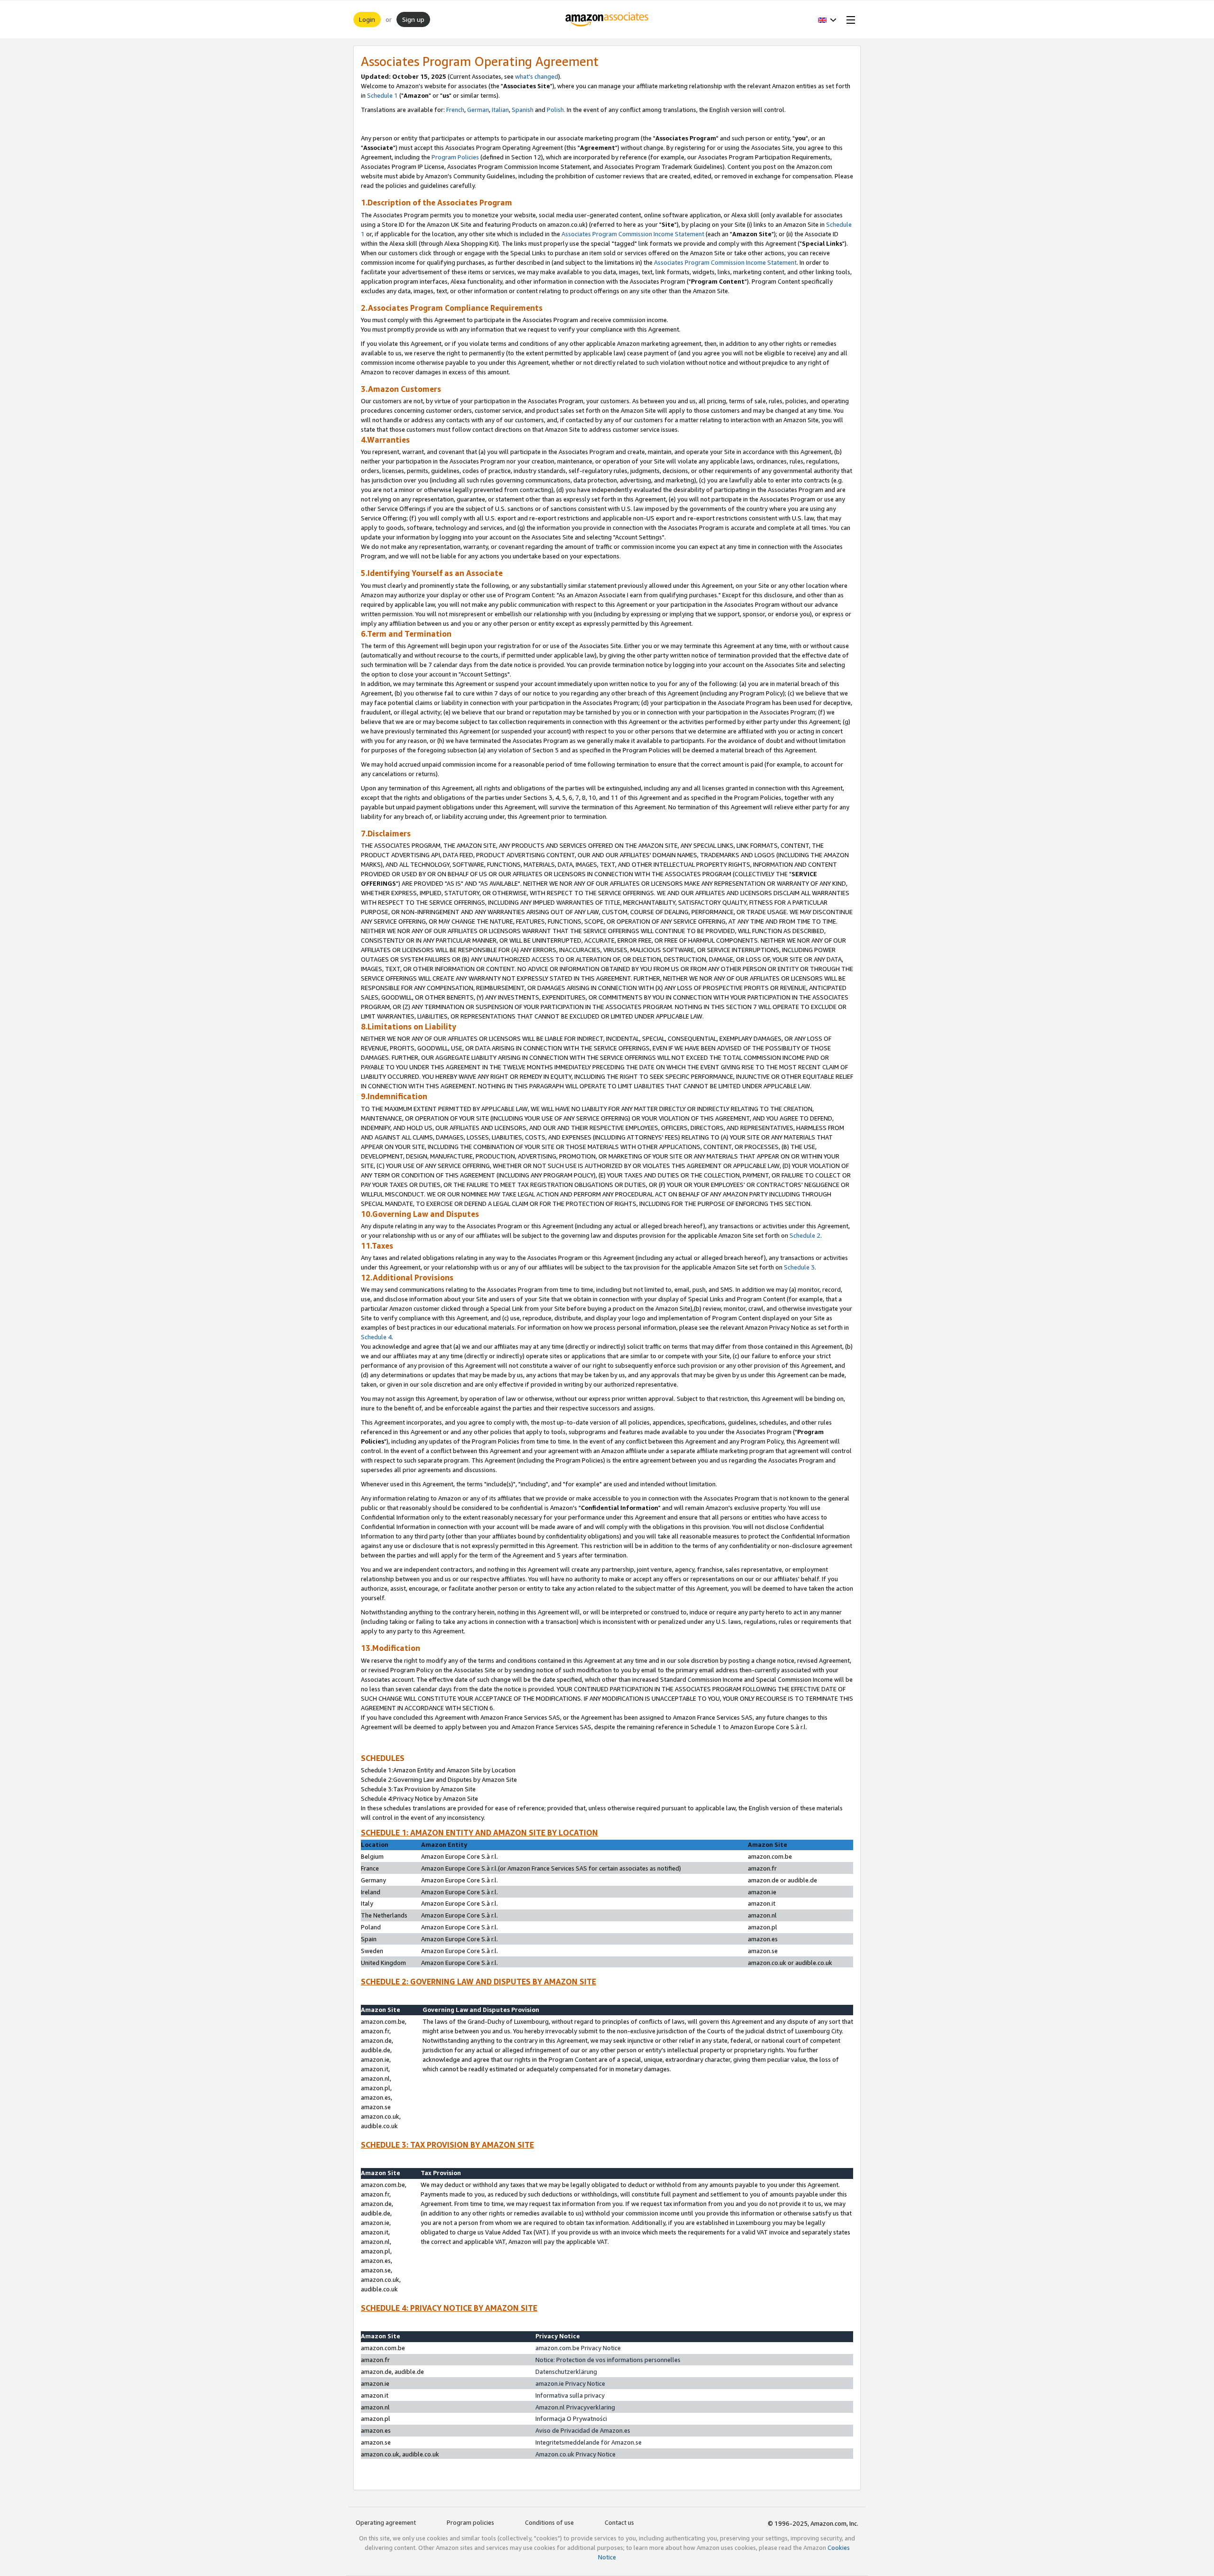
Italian (500, 110)
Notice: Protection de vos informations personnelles (608, 2360)
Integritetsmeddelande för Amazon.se (589, 2442)
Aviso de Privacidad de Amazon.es (583, 2430)
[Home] (607, 19)
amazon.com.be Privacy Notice (578, 2348)
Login (367, 19)
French (455, 110)
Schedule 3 (799, 1267)
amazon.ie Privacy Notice (570, 2383)
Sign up (413, 19)
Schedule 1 (382, 95)
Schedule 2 (805, 1235)
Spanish (523, 110)
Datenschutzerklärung (566, 2372)
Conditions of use (549, 2522)
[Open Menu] (849, 19)
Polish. (556, 110)
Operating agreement (386, 2522)
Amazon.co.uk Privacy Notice (575, 2454)
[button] (827, 19)
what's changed (537, 76)
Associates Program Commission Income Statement (633, 234)
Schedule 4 (376, 1337)
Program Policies (455, 157)
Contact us (619, 2522)
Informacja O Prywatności (571, 2418)
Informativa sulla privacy (570, 2395)
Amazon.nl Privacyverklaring (575, 2407)
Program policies (470, 2522)
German (478, 110)
